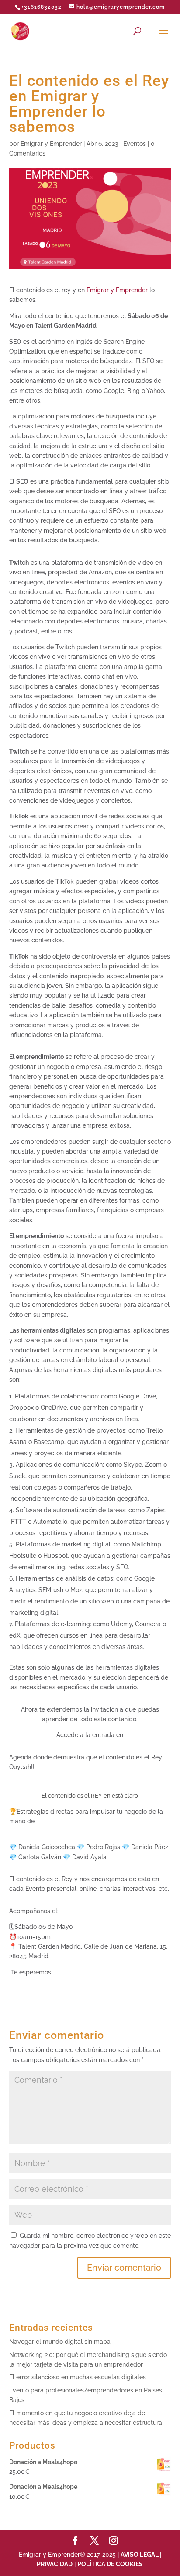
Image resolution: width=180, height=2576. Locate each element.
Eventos (135, 144)
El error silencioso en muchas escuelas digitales (78, 2377)
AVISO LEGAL (140, 2555)
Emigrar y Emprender (51, 144)
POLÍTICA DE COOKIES (110, 2564)
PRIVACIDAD (55, 2564)
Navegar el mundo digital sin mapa (60, 2342)
